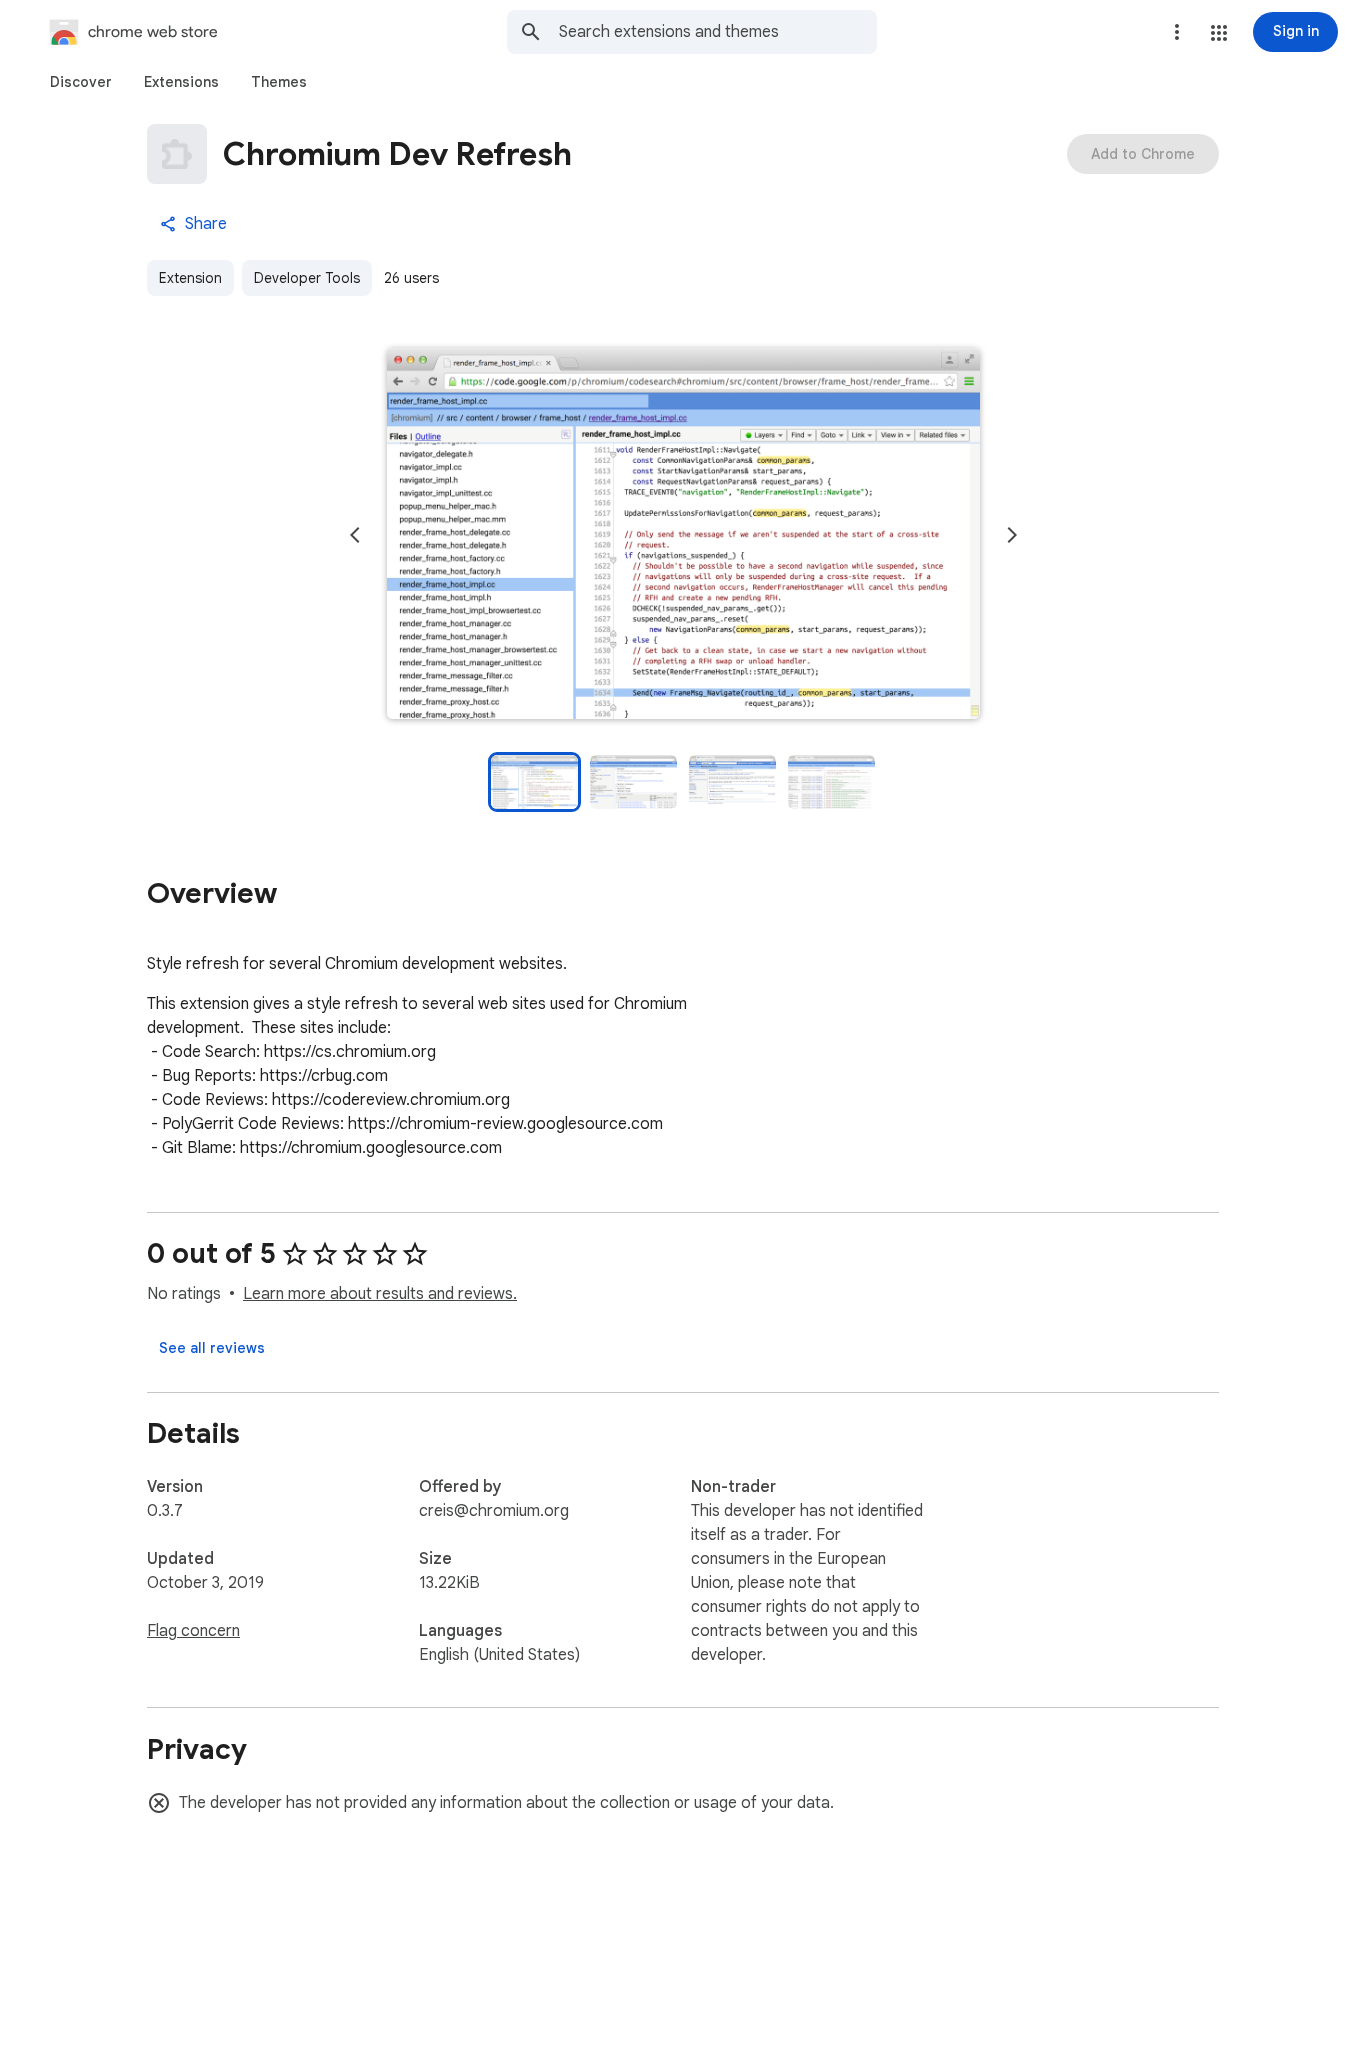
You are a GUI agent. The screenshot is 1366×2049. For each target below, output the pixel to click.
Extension (190, 278)
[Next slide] (1012, 535)
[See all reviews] (212, 1348)
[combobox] (718, 32)
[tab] (81, 82)
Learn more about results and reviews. (380, 1294)
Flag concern (193, 1631)
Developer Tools (307, 278)
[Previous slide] (355, 535)
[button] (1219, 33)
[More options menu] (1177, 32)
